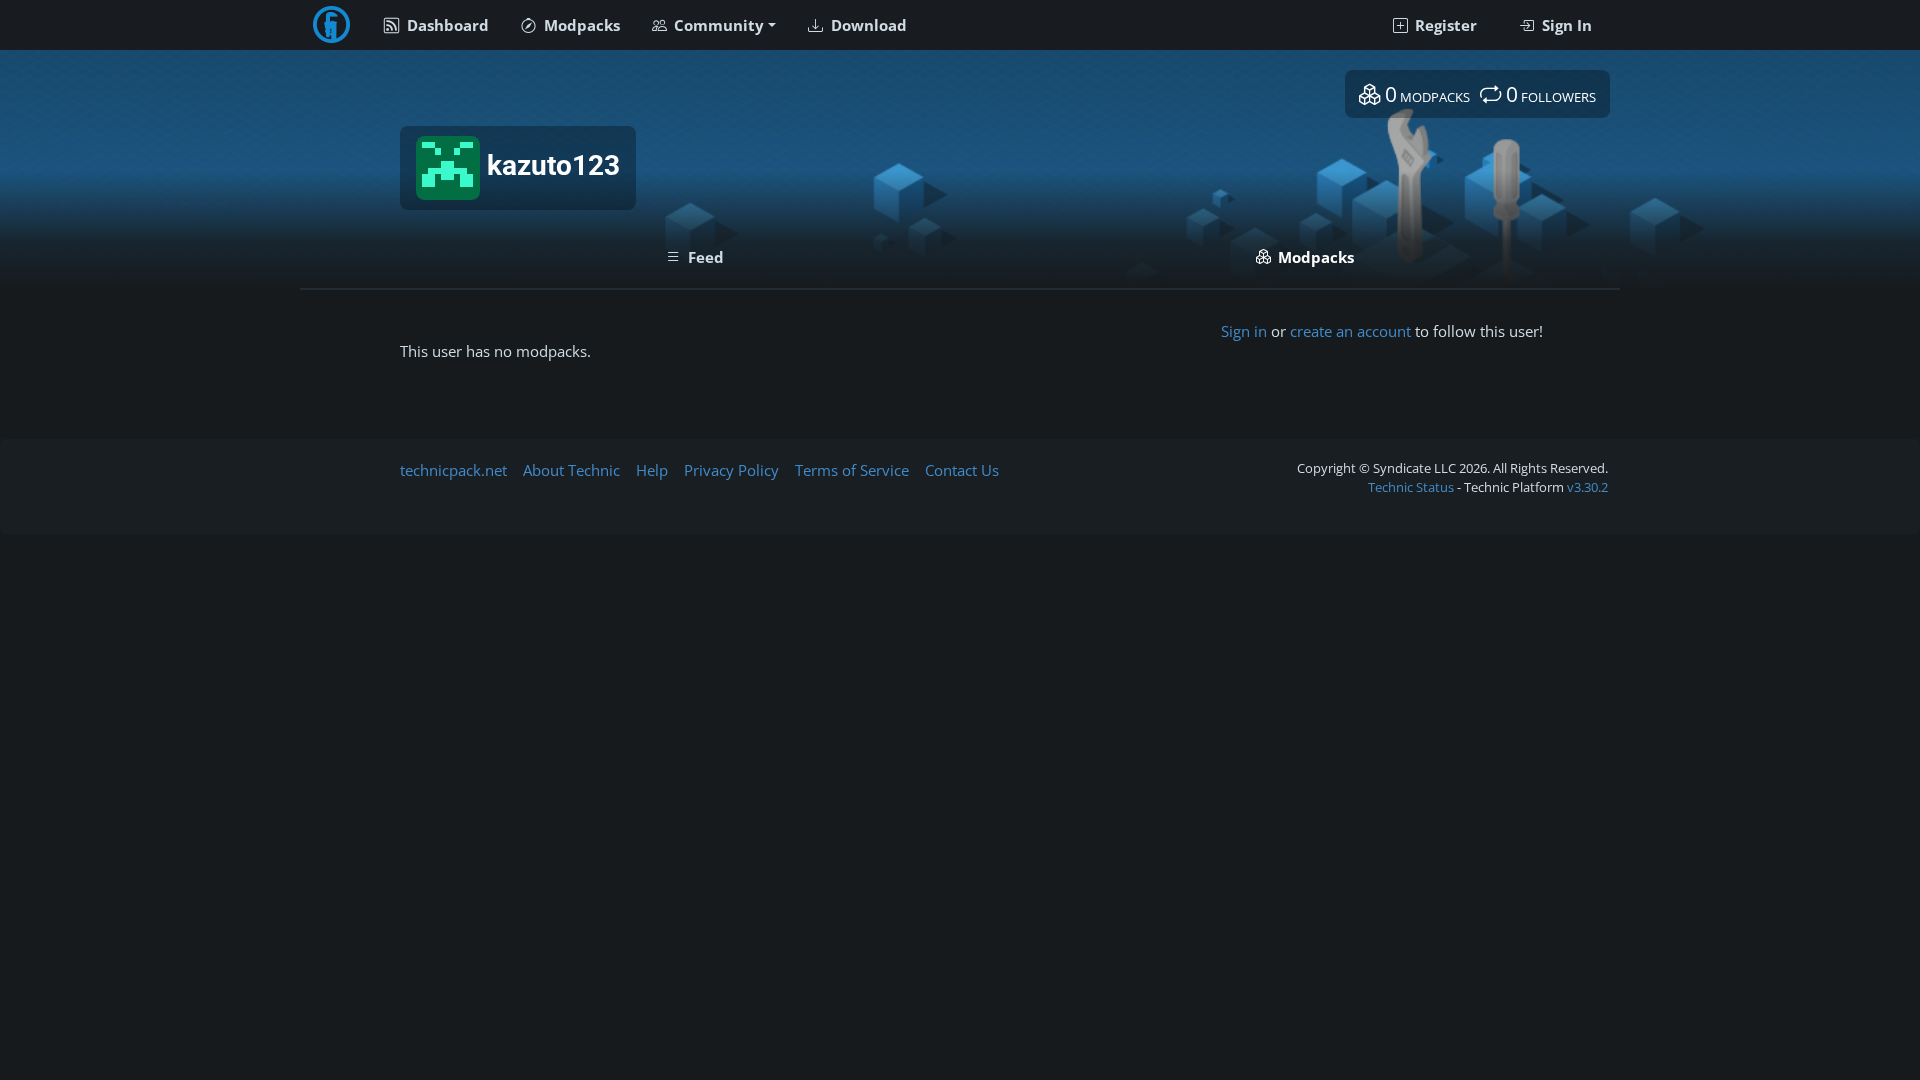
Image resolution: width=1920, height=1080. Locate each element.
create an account (1350, 331)
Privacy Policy (731, 470)
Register (1444, 25)
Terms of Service (852, 470)
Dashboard (446, 25)
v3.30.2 (1587, 487)
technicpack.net (453, 470)
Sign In (1565, 25)
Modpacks (580, 25)
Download (867, 25)
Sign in (1244, 331)
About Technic (571, 470)
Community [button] (717, 25)
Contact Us (962, 470)
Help (652, 470)
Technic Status (1411, 487)
